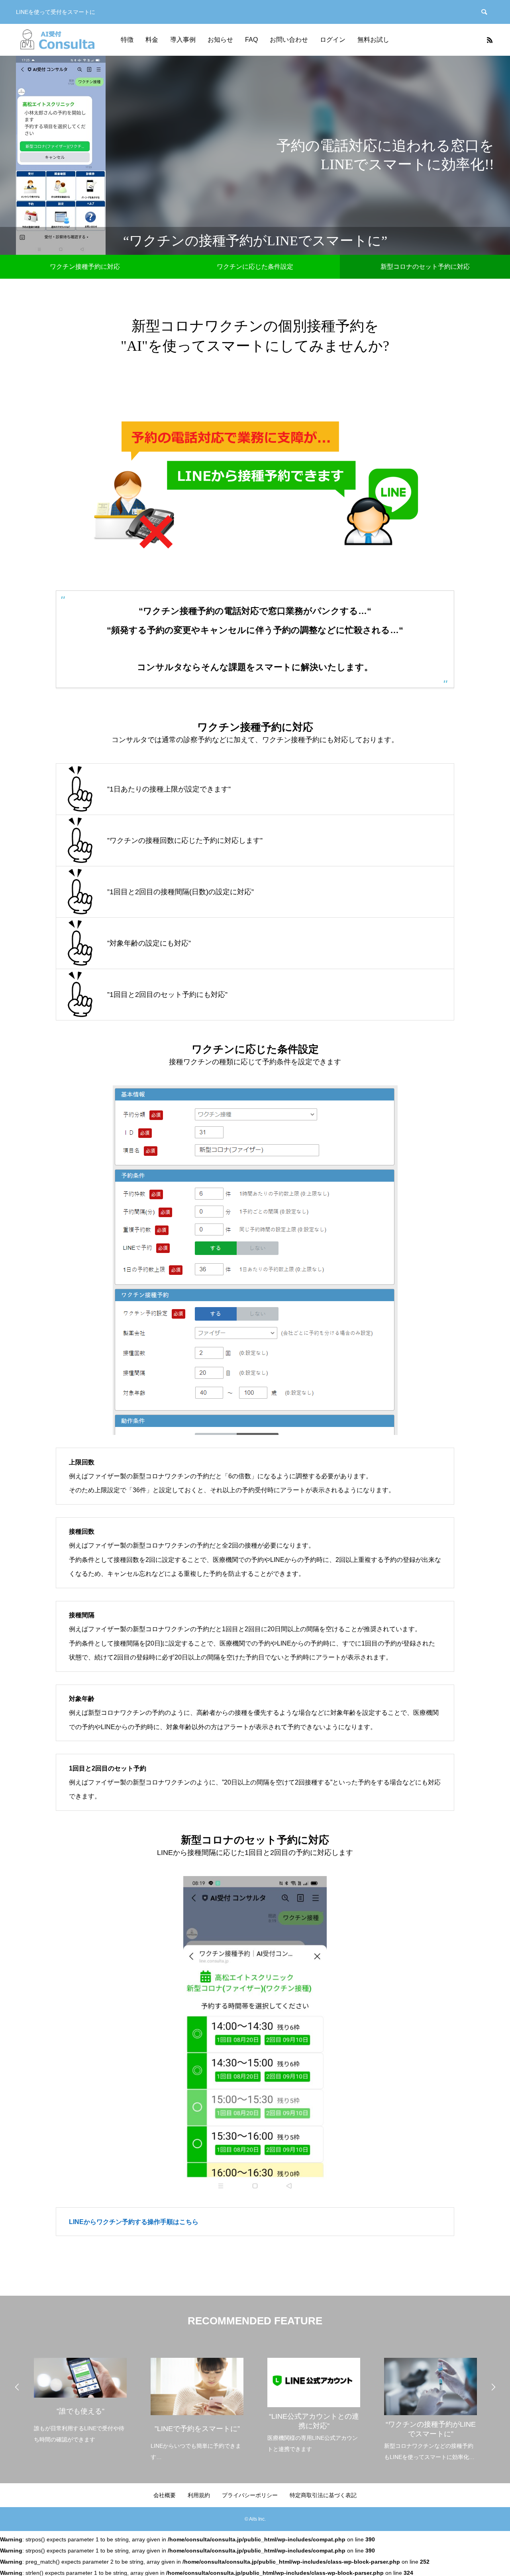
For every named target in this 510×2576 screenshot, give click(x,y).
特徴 (127, 40)
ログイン (333, 40)
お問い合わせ (289, 40)
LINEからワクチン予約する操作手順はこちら (134, 2222)
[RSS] (490, 40)
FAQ (251, 40)
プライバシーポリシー (250, 2495)
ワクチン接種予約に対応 (85, 267)
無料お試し (373, 40)
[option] (80, 2395)
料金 (152, 40)
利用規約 (199, 2495)
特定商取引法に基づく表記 (323, 2495)
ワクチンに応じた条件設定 (255, 267)
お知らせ (220, 40)
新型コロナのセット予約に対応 (425, 267)
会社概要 (165, 2495)
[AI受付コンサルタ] (55, 40)
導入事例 (183, 40)
